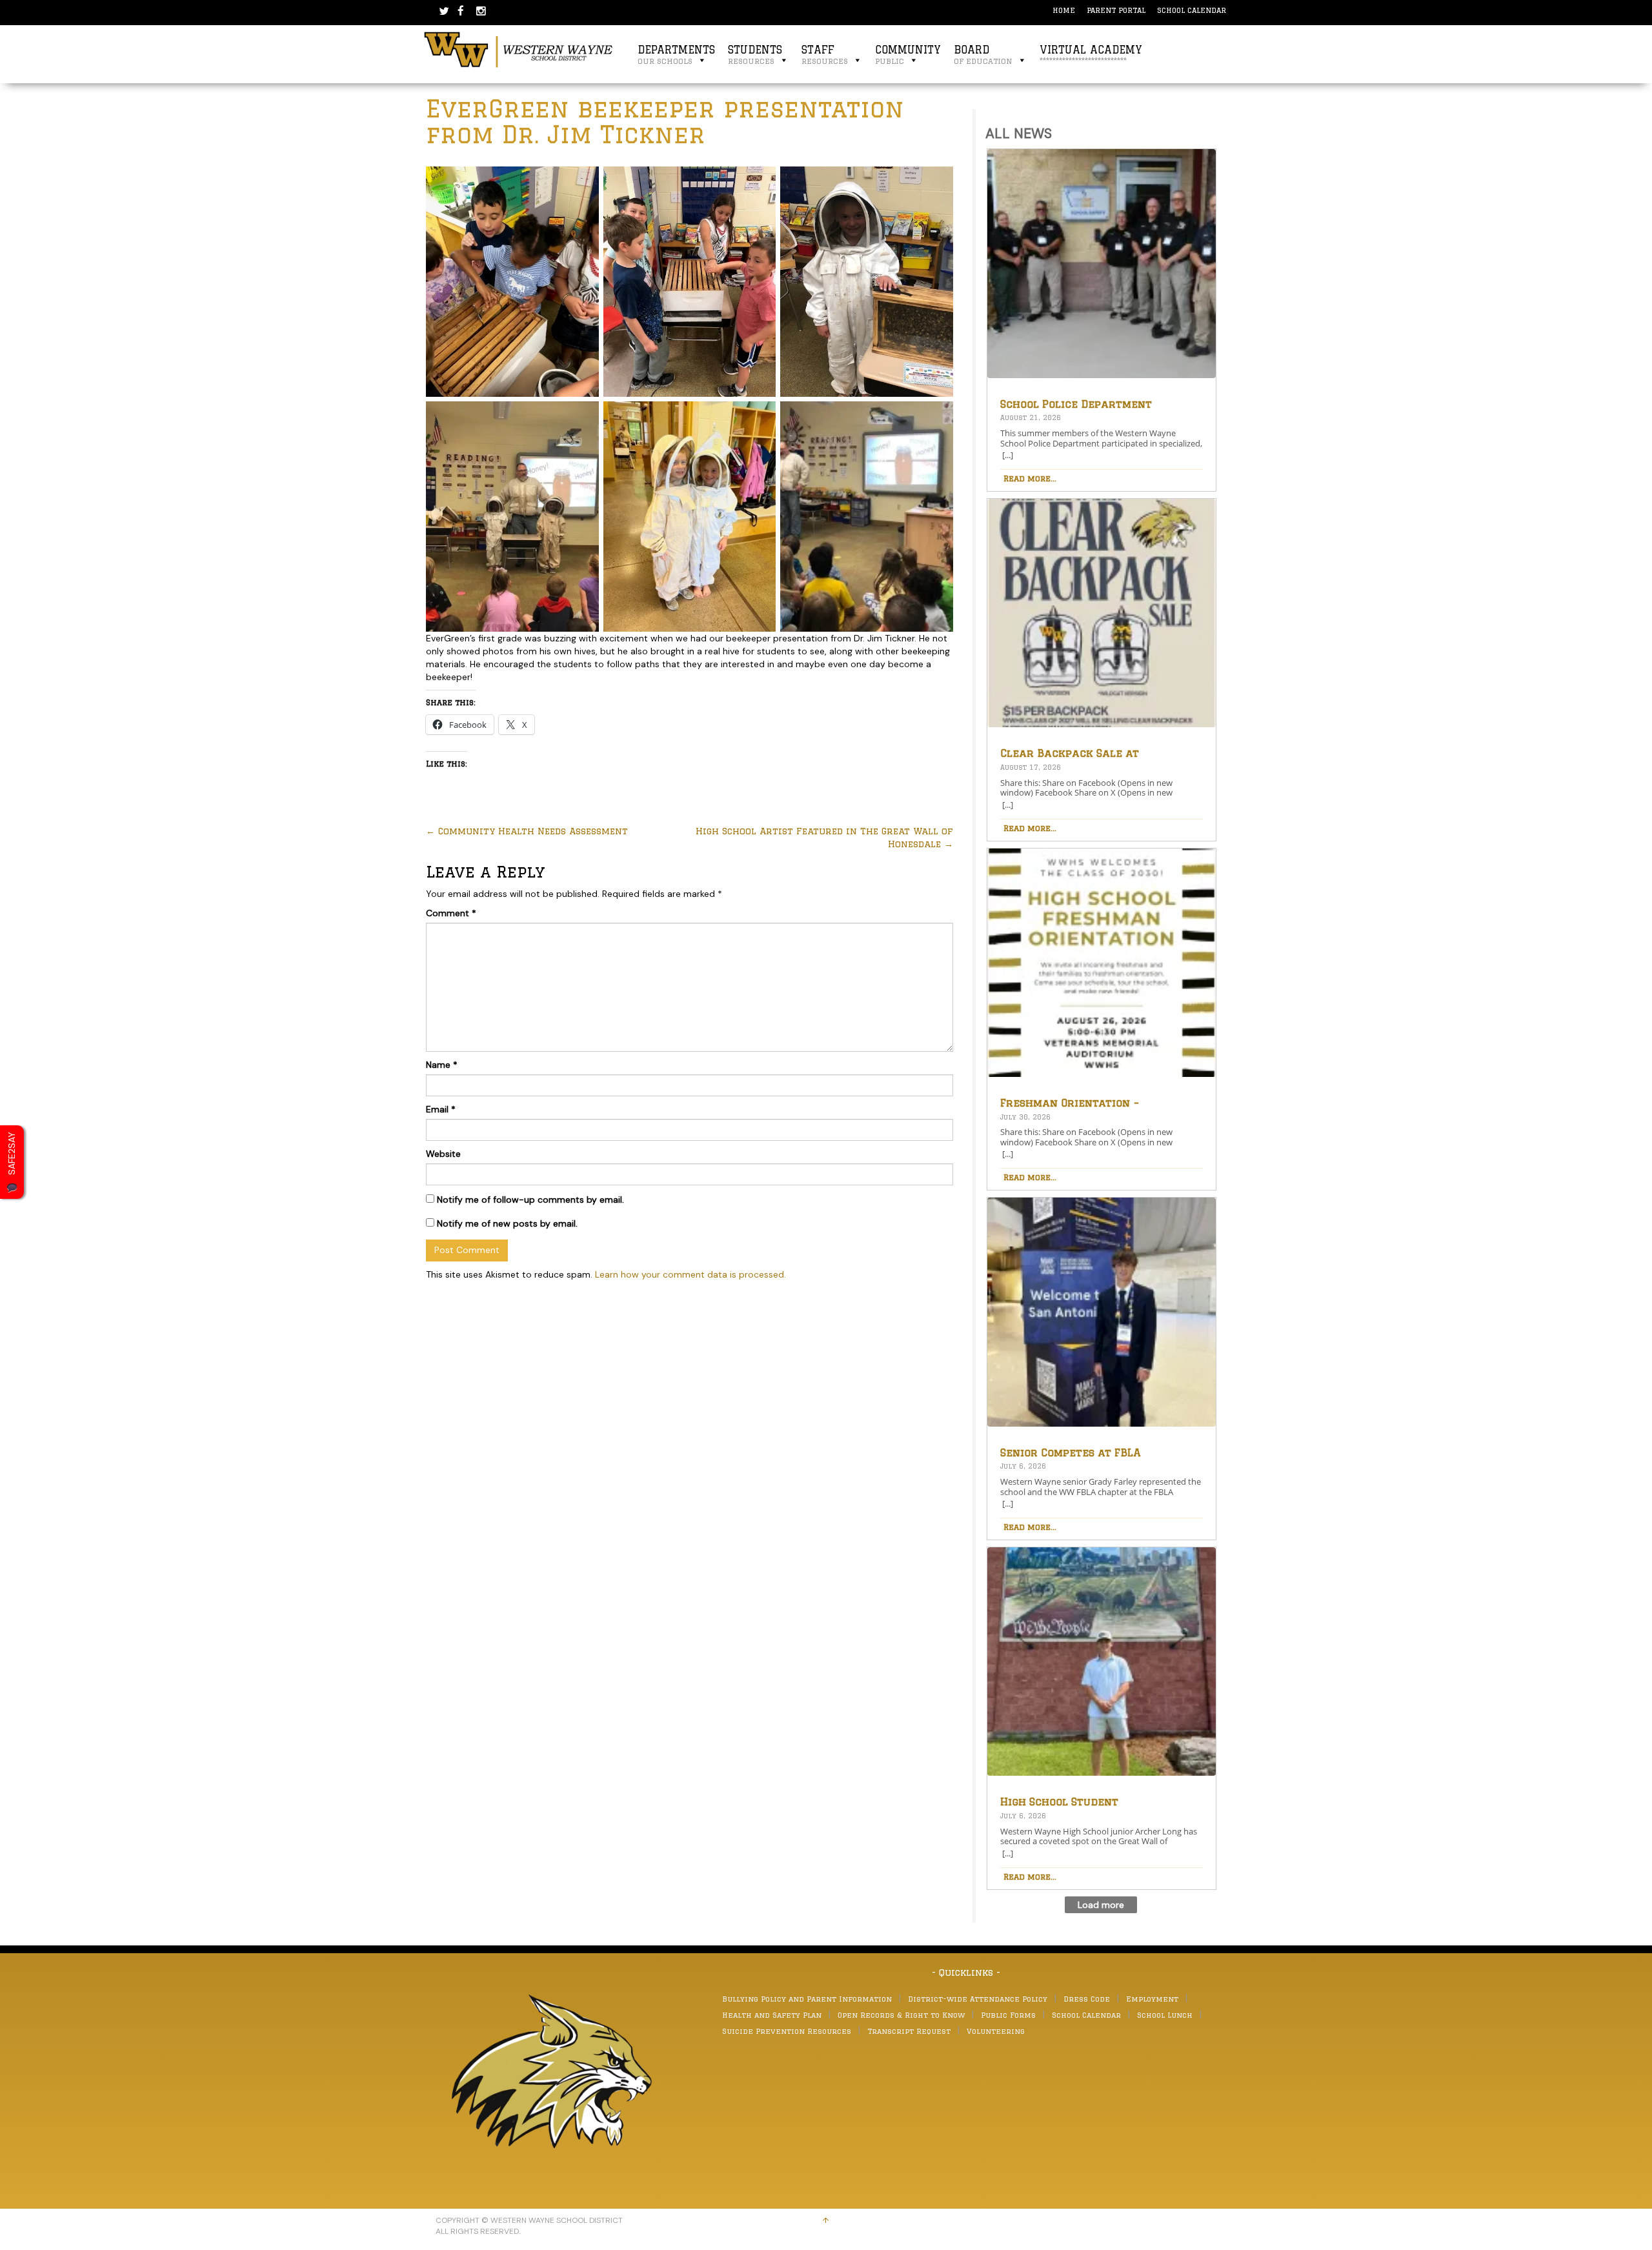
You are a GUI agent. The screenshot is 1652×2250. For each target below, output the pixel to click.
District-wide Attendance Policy (978, 1999)
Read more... (1030, 478)
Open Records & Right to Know (901, 2015)
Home (1064, 10)
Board (983, 55)
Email (441, 1109)
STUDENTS (755, 55)
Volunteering (996, 2031)
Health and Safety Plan (772, 2015)
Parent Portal (1116, 10)
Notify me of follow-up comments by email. (530, 1200)
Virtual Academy (1091, 55)
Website (443, 1154)
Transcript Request (909, 2031)
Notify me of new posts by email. (507, 1223)
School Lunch (1165, 2015)
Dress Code (1087, 1999)
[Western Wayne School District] (519, 49)
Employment (1152, 1999)
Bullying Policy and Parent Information (807, 1999)
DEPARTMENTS (676, 55)
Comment (451, 913)
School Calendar (1192, 10)
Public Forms (1008, 2015)
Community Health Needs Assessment (527, 831)
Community (908, 55)
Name (442, 1065)
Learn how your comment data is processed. (690, 1274)
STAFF (825, 55)
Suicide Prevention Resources (787, 2031)
